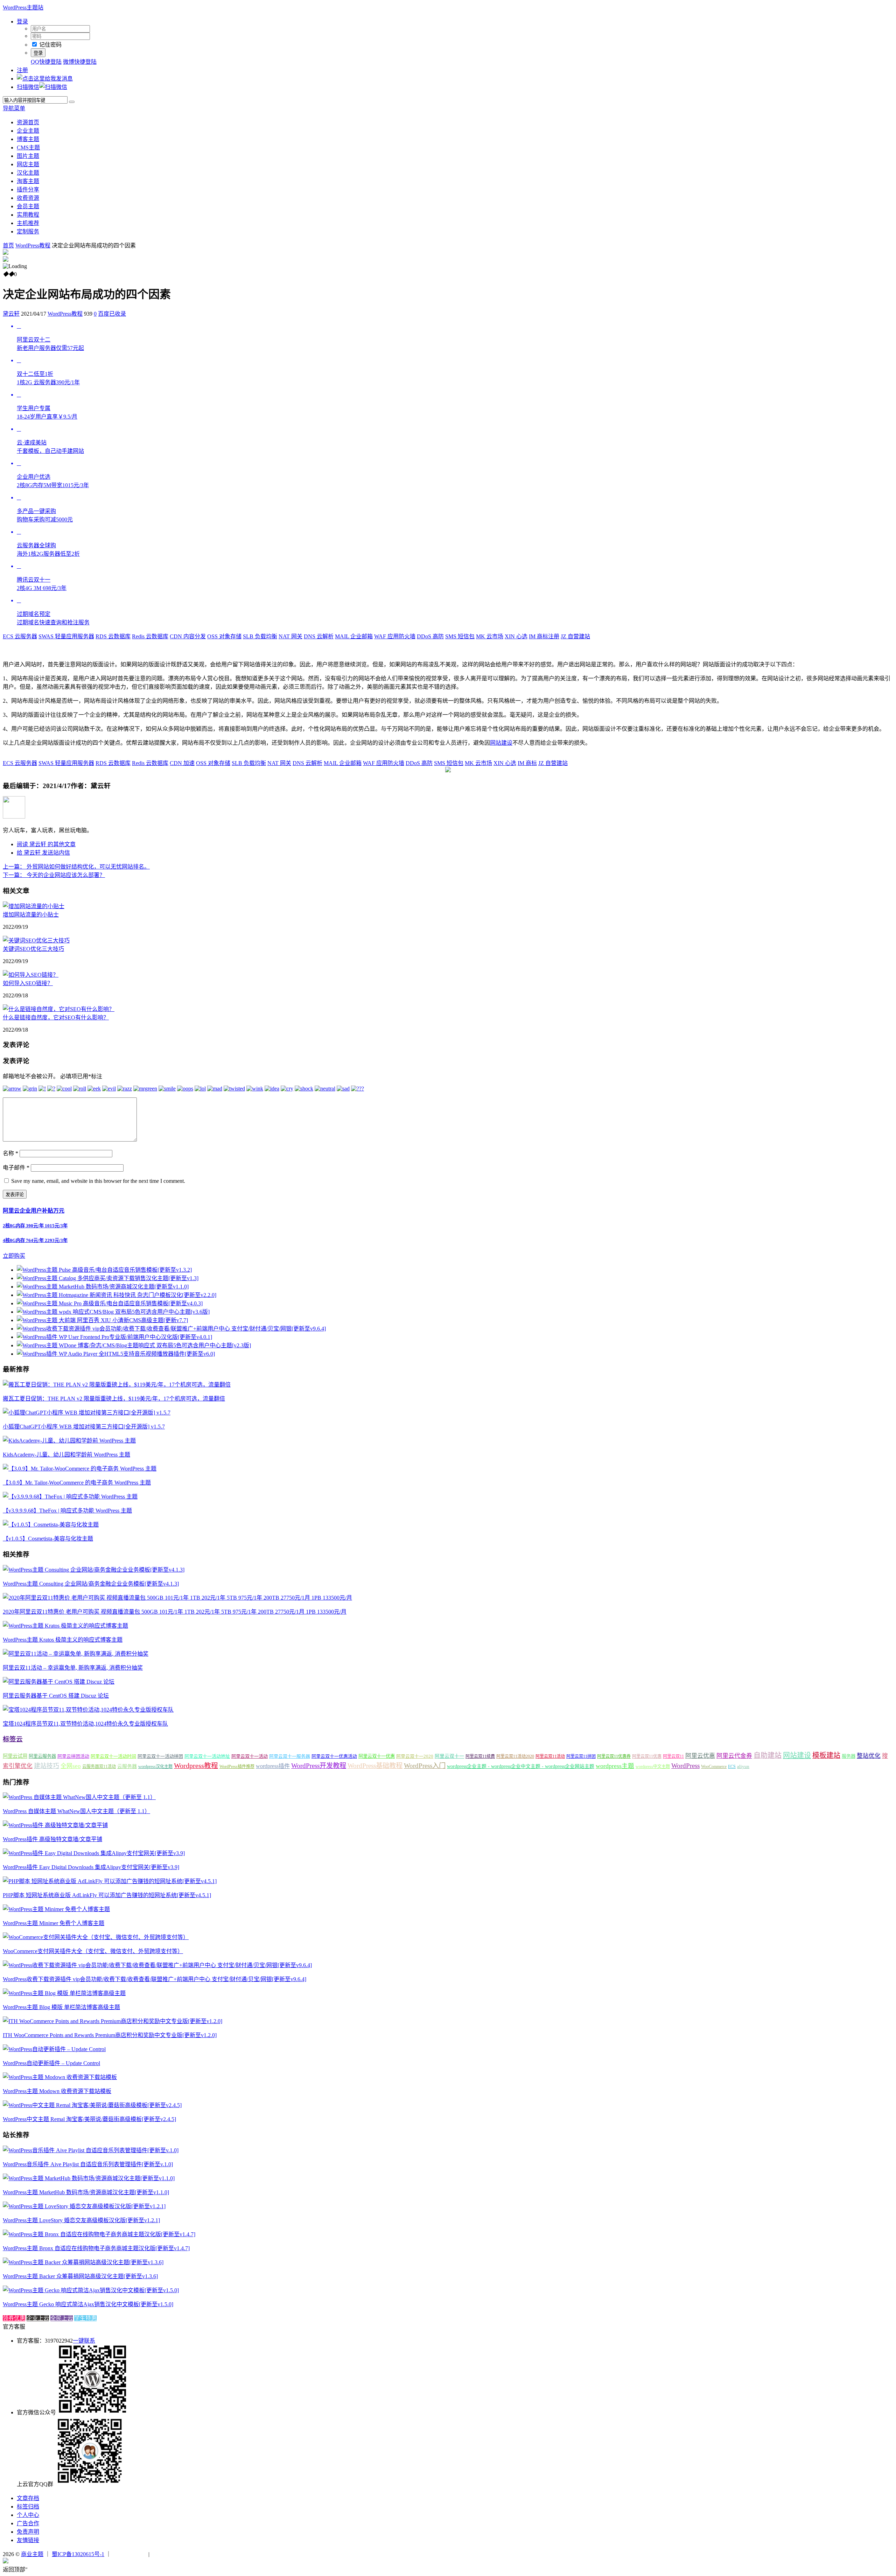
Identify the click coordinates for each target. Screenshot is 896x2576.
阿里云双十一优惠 (377, 1756)
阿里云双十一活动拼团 (160, 1756)
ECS (732, 1767)
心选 (516, 636)
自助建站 (768, 1755)
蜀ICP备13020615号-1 (78, 2554)
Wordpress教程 (196, 1766)
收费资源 (28, 198)
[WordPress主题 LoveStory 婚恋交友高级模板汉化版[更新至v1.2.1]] (84, 2206)
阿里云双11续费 (480, 1756)
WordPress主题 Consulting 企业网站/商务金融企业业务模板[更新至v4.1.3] (91, 1584)
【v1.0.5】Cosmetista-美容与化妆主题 (48, 1539)
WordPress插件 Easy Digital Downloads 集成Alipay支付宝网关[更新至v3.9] (91, 1867)
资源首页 (28, 122)
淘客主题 (28, 181)
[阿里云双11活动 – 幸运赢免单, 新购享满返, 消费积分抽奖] (76, 1654)
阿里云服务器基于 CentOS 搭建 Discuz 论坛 (56, 1696)
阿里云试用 (15, 1756)
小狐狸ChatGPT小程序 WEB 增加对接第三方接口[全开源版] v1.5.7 (84, 1427)
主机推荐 (28, 223)
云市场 (490, 636)
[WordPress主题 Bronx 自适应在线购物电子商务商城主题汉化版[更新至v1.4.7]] (99, 2234)
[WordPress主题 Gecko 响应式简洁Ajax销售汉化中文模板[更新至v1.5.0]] (91, 2290)
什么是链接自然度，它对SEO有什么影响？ (56, 1017)
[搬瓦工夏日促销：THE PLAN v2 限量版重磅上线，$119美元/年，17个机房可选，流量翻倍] (117, 1385)
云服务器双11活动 (99, 1767)
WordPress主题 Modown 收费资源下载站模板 (57, 2091)
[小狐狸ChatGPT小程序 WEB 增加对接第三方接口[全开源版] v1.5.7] (87, 1413)
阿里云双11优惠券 (614, 1756)
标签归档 (28, 2507)
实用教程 (28, 215)
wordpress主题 (615, 1766)
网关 (290, 636)
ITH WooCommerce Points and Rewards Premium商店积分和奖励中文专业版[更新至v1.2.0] (110, 2035)
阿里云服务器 (42, 1756)
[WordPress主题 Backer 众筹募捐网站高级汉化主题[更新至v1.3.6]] (83, 2262)
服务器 (849, 1756)
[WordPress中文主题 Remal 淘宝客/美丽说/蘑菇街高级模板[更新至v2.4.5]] (92, 2105)
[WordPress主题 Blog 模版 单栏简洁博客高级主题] (64, 1993)
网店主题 (28, 164)
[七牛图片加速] (168, 2554)
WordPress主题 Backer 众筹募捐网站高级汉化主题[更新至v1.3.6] (80, 2276)
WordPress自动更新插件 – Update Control (51, 2063)
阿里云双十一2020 (415, 1756)
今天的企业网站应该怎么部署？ (54, 875)
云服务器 (20, 636)
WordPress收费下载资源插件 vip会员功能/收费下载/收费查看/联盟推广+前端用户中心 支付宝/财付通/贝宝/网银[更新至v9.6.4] (155, 1979)
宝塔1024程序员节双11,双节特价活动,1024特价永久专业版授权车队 (85, 1724)
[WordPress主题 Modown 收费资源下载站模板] (60, 2077)
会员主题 (28, 206)
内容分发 (188, 636)
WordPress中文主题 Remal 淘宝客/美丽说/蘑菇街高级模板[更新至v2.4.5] (89, 2119)
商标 (527, 763)
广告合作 (28, 2523)
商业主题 (32, 2554)
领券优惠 (14, 2318)
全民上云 (62, 2318)
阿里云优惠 (700, 1756)
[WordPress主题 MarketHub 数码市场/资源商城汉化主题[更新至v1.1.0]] (89, 2178)
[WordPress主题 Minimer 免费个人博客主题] (56, 1909)
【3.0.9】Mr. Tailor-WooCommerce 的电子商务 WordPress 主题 (77, 1483)
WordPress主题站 (23, 8)
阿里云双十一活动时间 (113, 1756)
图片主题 (28, 156)
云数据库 (113, 636)
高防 (430, 636)
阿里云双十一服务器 (290, 1756)
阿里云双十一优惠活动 (334, 1756)
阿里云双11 (673, 1756)
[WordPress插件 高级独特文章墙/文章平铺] (55, 1825)
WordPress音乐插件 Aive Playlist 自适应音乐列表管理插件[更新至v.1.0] (88, 2164)
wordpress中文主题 (653, 1767)
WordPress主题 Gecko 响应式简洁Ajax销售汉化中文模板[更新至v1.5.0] (88, 2304)
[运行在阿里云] (130, 2554)
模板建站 (826, 1755)
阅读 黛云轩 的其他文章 (46, 844)
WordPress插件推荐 (237, 1767)
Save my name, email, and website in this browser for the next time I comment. (98, 1181)
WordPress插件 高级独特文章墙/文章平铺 (52, 1839)
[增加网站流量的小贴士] (34, 906)
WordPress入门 (425, 1766)
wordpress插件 (273, 1766)
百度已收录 (112, 314)
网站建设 (501, 743)
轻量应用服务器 (66, 636)
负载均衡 (260, 636)
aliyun (743, 1767)
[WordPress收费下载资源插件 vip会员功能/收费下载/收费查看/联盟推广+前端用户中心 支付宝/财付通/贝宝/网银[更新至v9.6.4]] (157, 1965)
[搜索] (72, 102)
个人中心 (28, 2515)
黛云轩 (11, 314)
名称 (10, 1153)
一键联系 (84, 2341)
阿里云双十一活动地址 (207, 1756)
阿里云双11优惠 (647, 1756)
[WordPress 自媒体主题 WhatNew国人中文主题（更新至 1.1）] (79, 1797)
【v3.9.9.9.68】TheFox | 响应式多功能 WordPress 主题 (67, 1511)
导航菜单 (14, 108)
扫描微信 (28, 87)
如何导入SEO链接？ (28, 983)
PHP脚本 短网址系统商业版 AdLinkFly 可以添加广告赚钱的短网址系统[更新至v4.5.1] (107, 1895)
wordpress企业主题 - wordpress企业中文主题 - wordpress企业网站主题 (521, 1766)
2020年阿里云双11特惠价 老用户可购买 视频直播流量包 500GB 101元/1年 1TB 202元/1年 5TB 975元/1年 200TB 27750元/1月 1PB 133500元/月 (175, 1612)
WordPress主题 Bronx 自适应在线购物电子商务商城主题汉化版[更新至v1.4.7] (96, 2248)
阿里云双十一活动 (250, 1756)
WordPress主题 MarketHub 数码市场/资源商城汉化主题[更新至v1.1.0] (86, 2192)
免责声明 (28, 2532)
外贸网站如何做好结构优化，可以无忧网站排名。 (76, 867)
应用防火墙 (395, 636)
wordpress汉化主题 (155, 1767)
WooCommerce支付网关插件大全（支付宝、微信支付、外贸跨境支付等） (93, 1951)
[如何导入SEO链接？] (31, 975)
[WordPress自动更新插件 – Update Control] (54, 2049)
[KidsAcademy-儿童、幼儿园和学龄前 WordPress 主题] (69, 1441)
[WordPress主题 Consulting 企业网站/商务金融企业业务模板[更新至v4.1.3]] (94, 1570)
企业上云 (38, 2318)
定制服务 (28, 231)
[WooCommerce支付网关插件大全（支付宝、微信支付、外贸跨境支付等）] (96, 1937)
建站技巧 (47, 1766)
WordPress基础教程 (375, 1766)
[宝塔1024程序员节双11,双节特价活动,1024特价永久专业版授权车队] (88, 1710)
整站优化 (869, 1756)
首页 (8, 245)
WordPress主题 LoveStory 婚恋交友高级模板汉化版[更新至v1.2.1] (81, 2220)
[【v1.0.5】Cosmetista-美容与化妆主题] (51, 1525)
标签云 (13, 1739)
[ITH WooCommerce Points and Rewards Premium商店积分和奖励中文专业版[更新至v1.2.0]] (113, 2021)
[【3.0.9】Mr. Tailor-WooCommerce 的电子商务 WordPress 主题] (80, 1469)
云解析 (319, 636)
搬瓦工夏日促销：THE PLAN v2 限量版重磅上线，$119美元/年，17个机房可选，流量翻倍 (114, 1399)
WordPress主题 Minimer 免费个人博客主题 (54, 1923)
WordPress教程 (33, 245)
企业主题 (28, 131)
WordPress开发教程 (319, 1766)
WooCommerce (714, 1767)
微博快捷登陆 (80, 62)
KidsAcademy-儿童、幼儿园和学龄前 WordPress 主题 (66, 1455)
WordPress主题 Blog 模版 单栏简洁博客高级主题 (61, 2007)
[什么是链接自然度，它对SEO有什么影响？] (59, 1009)
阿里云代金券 (734, 1756)
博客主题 (28, 139)
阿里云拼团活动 (73, 1756)
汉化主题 (28, 173)
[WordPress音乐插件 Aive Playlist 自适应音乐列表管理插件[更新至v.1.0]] (91, 2150)
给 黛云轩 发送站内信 (43, 853)
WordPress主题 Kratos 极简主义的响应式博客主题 (63, 1640)
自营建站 (575, 636)
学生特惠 (85, 2318)
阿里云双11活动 (550, 1756)
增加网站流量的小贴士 (31, 915)
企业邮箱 (354, 636)
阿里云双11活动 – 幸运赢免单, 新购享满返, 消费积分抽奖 (73, 1668)
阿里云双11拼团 (581, 1756)
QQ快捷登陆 (46, 62)
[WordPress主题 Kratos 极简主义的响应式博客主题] (65, 1626)
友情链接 (28, 2540)
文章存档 (28, 2498)
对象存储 (224, 636)
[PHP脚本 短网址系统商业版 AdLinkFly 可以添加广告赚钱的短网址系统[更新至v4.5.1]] (110, 1881)
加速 (182, 763)
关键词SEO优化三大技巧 (33, 949)
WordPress (685, 1766)
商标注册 (544, 636)
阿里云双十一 (449, 1756)
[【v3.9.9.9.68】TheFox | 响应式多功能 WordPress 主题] (70, 1497)
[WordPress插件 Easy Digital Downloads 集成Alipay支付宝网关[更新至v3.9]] (94, 1853)
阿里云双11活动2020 (515, 1756)
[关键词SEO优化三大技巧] (36, 940)
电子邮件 (16, 1168)
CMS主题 (28, 148)
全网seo (71, 1766)
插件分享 (28, 189)
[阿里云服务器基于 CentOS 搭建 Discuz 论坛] (59, 1682)
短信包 (460, 636)
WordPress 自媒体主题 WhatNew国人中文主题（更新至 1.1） (76, 1811)
